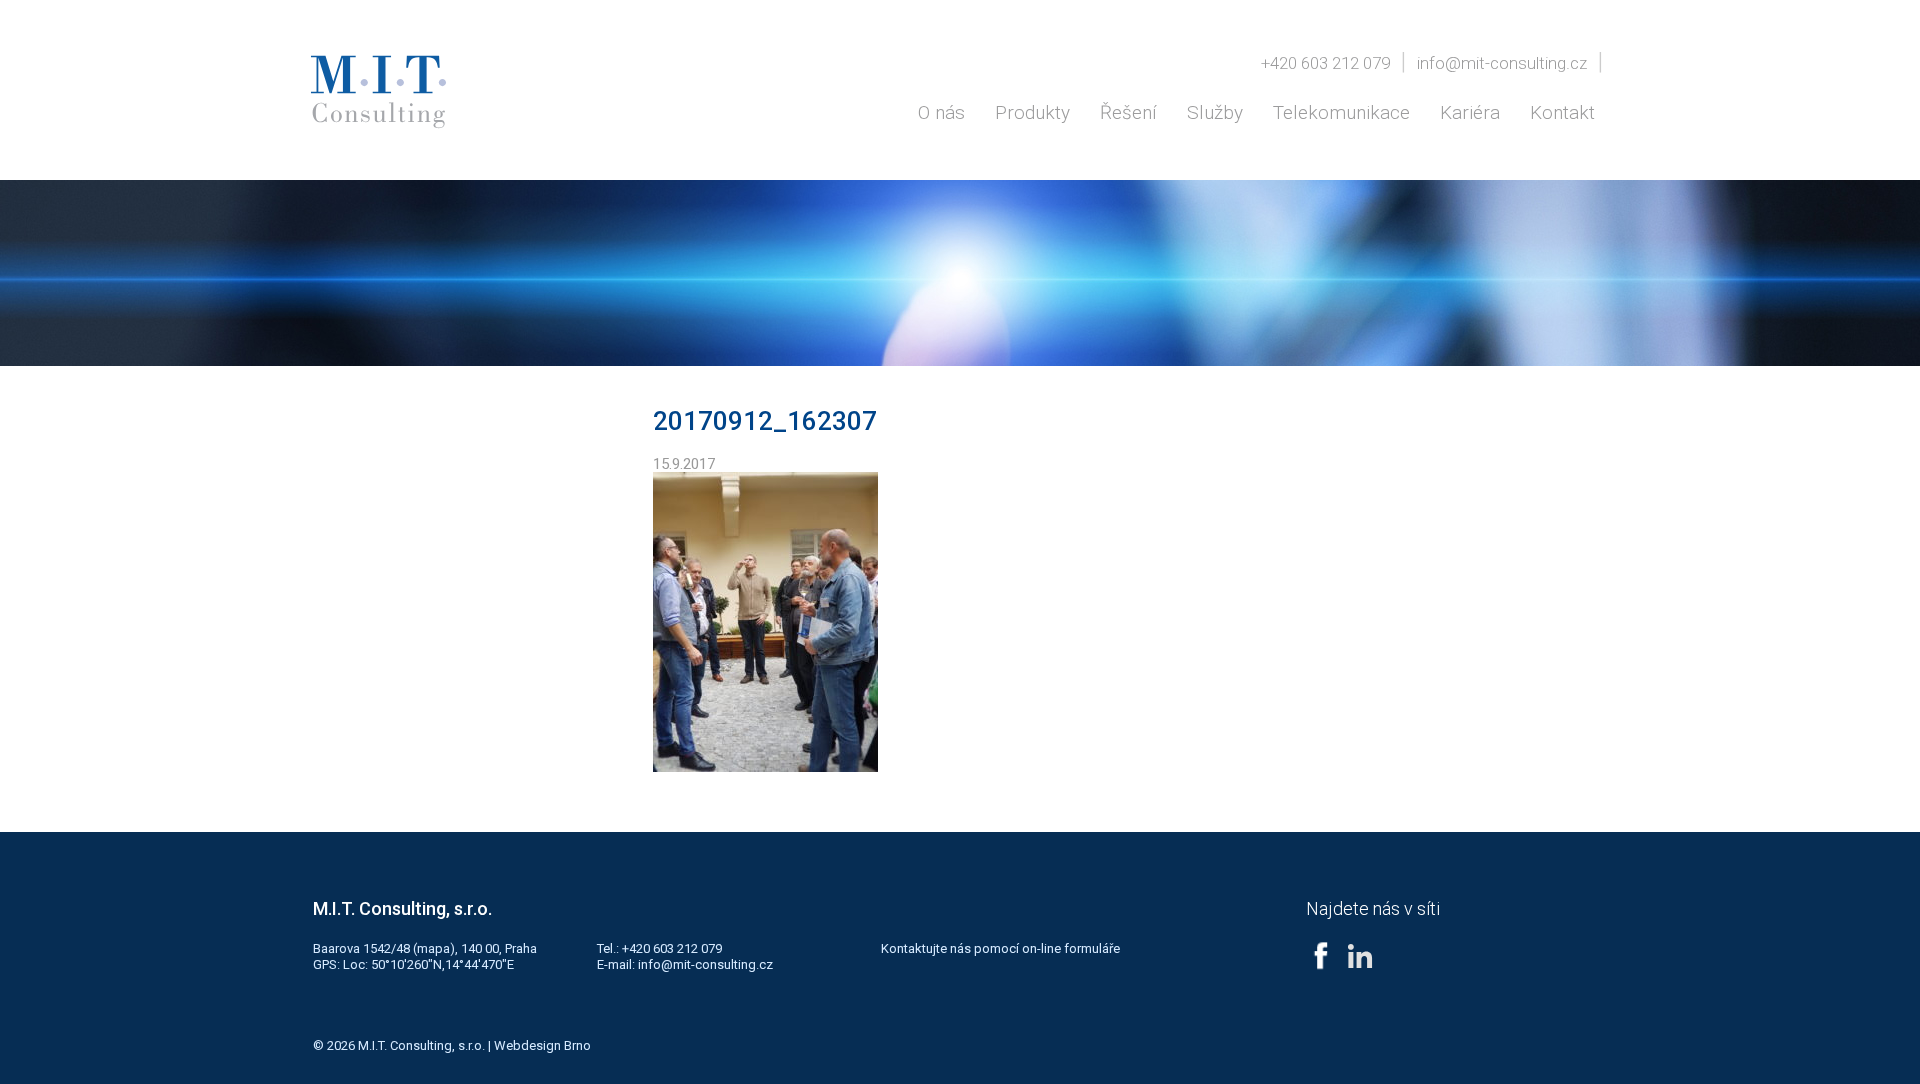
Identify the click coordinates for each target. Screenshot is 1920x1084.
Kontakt (1562, 112)
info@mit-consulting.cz (1502, 63)
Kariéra (1470, 112)
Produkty (1032, 112)
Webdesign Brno (542, 1045)
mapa (433, 948)
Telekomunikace (1341, 112)
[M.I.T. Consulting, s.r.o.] (378, 92)
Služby (1215, 112)
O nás (941, 112)
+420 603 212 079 (1325, 63)
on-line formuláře (1071, 948)
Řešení (1128, 112)
